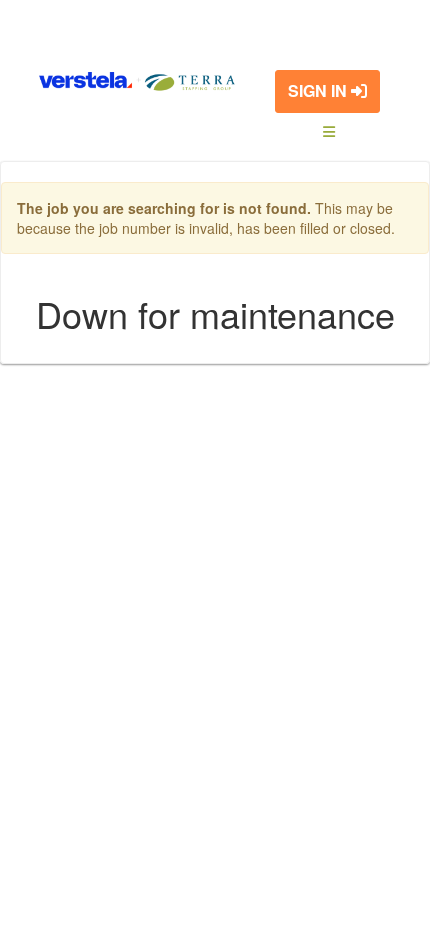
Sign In (319, 90)
